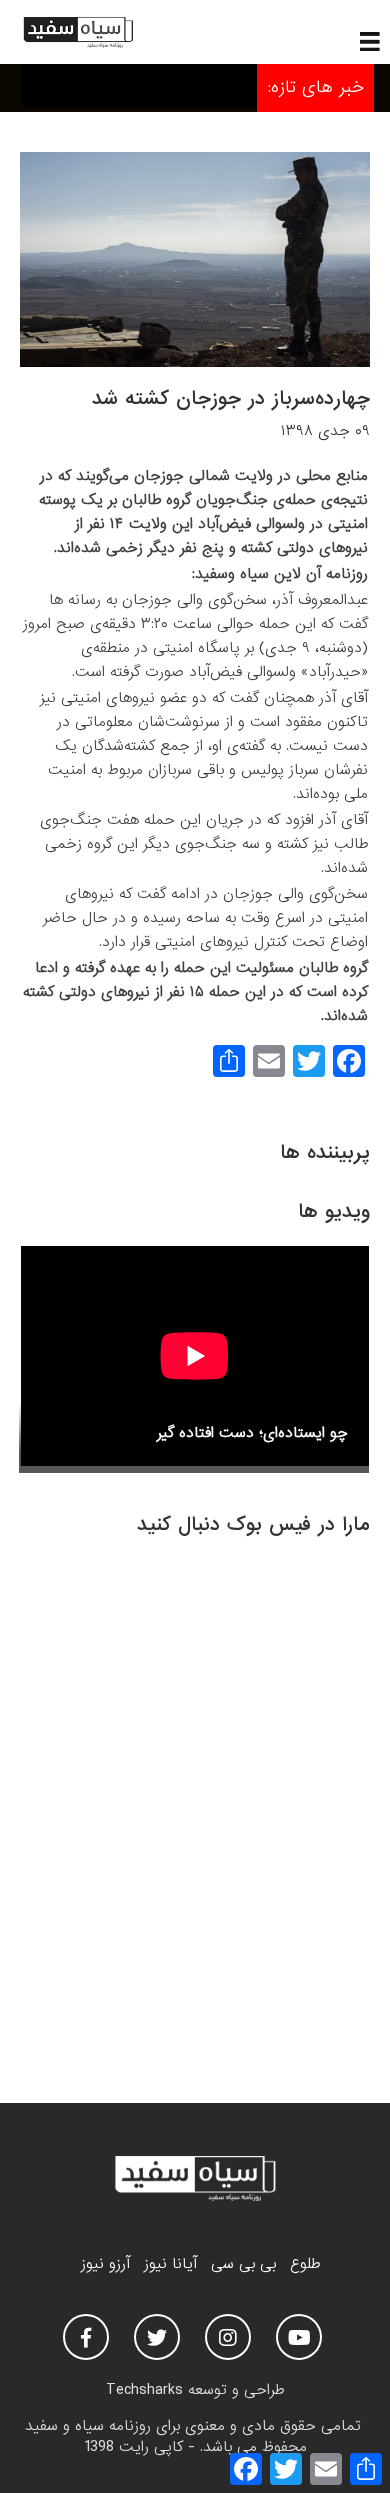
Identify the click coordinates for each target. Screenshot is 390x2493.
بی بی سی (243, 2264)
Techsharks (144, 2390)
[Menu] (370, 40)
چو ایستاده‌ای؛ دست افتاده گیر (252, 1433)
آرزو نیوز (105, 2264)
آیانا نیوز (170, 2264)
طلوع (305, 2264)
